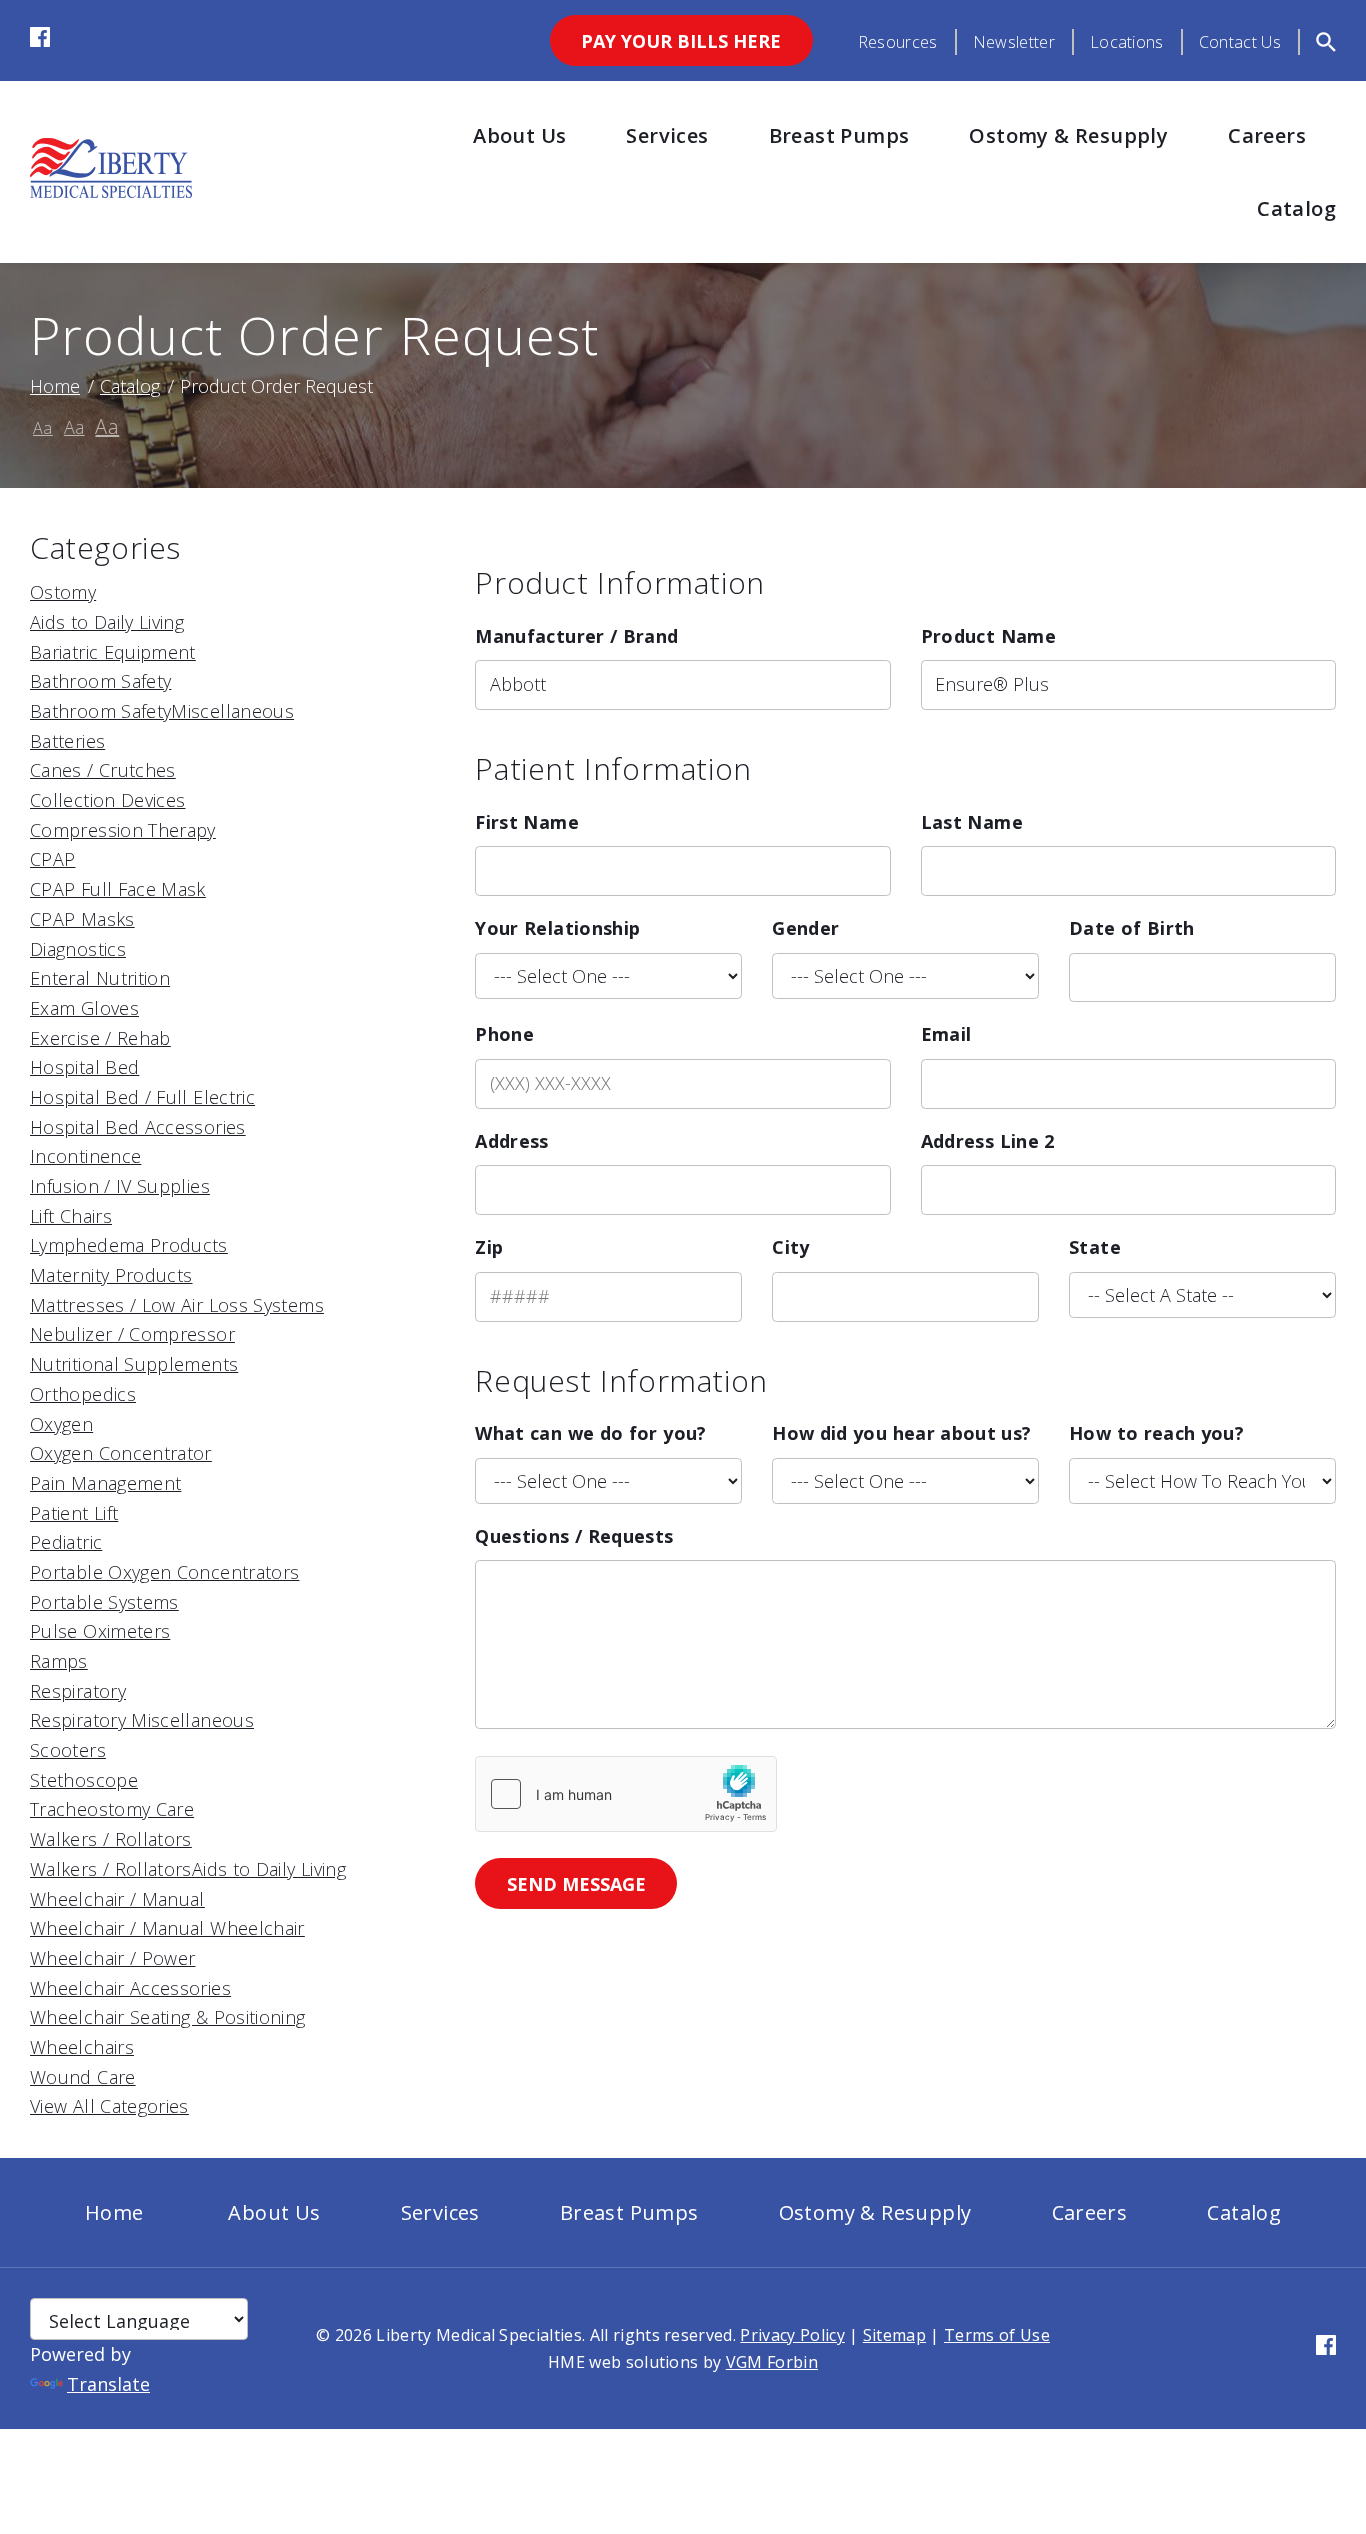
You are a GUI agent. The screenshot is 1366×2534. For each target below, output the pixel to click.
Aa (43, 428)
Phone (504, 1034)
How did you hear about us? (901, 1433)
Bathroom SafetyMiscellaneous (162, 711)
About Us (519, 135)
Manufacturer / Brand (576, 636)
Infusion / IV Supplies (120, 1186)
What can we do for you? (590, 1433)
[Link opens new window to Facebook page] (40, 40)
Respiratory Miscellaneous (142, 1720)
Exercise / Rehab (100, 1038)
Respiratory (78, 1691)
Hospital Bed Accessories (138, 1127)
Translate (108, 2384)
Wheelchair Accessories (130, 1988)
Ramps (59, 1661)
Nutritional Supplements (134, 1364)
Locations (1127, 42)
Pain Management (105, 1483)
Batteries (67, 741)
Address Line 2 (988, 1141)
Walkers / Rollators (111, 1839)
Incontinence (85, 1156)
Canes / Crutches (103, 770)
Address (512, 1141)
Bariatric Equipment (113, 652)
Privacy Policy (792, 2335)
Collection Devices (107, 800)
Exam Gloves (84, 1008)
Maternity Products (111, 1275)
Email (946, 1034)
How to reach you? (1156, 1433)
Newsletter (1014, 42)
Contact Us (1240, 42)
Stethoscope (84, 1780)
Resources (898, 42)
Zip (489, 1247)
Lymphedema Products (129, 1245)
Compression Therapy (123, 830)
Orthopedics (83, 1394)
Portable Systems (104, 1602)
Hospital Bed (84, 1067)
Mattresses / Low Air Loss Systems (177, 1305)
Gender (805, 928)
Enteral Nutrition (100, 978)
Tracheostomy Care (112, 1809)
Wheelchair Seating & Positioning (168, 2017)
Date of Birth (1132, 928)
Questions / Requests (574, 1536)
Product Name (988, 636)
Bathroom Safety (100, 681)
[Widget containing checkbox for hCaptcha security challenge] (626, 1794)
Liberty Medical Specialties (479, 2335)
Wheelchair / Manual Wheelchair (167, 1928)
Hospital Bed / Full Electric (142, 1097)
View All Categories (109, 2106)
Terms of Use (997, 2335)
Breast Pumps (839, 135)
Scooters (68, 1750)
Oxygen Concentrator (121, 1453)
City (790, 1247)
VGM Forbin (772, 2362)
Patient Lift (74, 1513)
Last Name (972, 822)
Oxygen (61, 1424)
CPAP (52, 859)
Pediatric (66, 1542)
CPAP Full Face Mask (118, 889)
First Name (527, 822)
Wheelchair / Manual (117, 1899)
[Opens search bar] (1326, 42)
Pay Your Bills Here (681, 41)
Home (55, 386)
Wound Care (83, 2077)
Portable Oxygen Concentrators (164, 1572)
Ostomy (63, 592)
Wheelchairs (82, 2047)
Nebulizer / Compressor (132, 1334)
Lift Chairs (71, 1216)
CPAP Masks (82, 919)
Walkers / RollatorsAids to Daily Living (188, 1869)
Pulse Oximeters (100, 1631)
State (1095, 1247)
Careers (1267, 135)
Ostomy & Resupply (1068, 135)
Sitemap (894, 2335)
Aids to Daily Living (107, 622)
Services (667, 135)
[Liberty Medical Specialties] (111, 191)
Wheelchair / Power (112, 1958)
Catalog (1296, 208)
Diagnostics (78, 949)
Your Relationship (557, 928)
